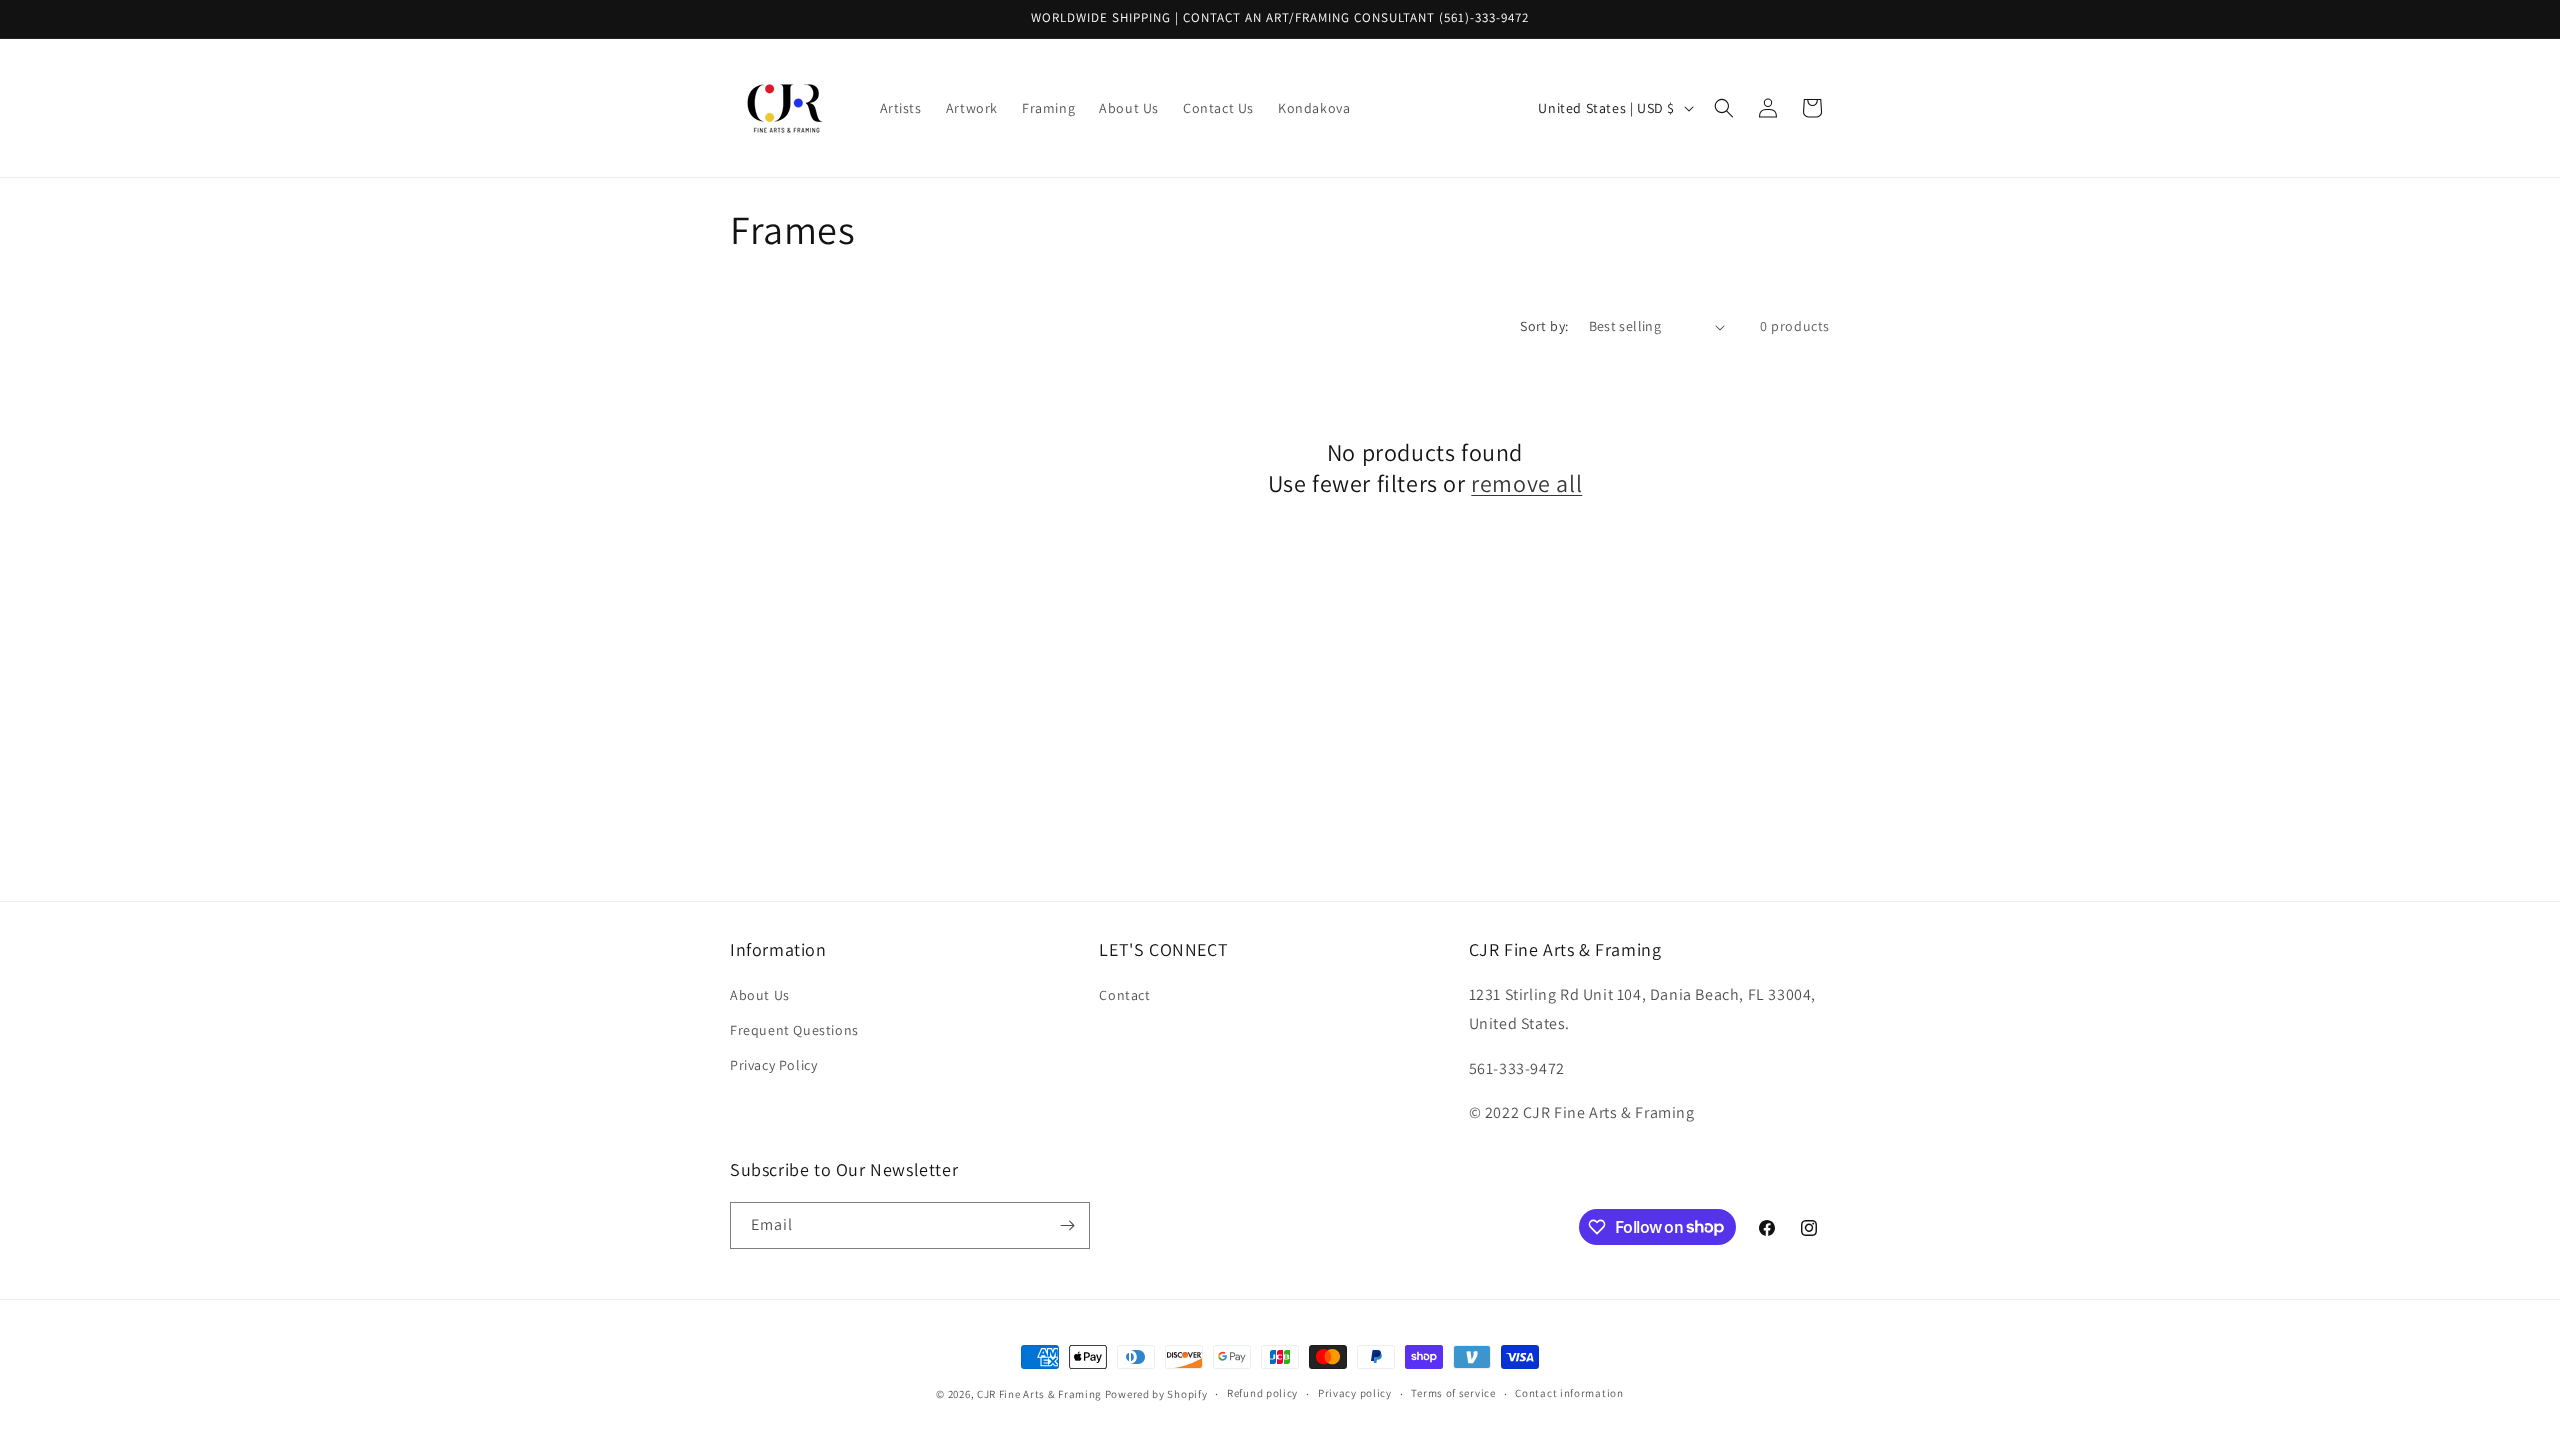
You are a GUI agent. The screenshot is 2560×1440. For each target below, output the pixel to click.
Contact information (1569, 1393)
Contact (1124, 995)
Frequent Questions (794, 1030)
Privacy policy (1355, 1393)
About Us (760, 995)
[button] (1724, 108)
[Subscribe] (1067, 1225)
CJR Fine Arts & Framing (1039, 1394)
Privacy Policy (773, 1065)
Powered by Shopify (1156, 1394)
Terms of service (1453, 1393)
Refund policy (1262, 1393)
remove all (1526, 483)
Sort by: (1544, 326)
